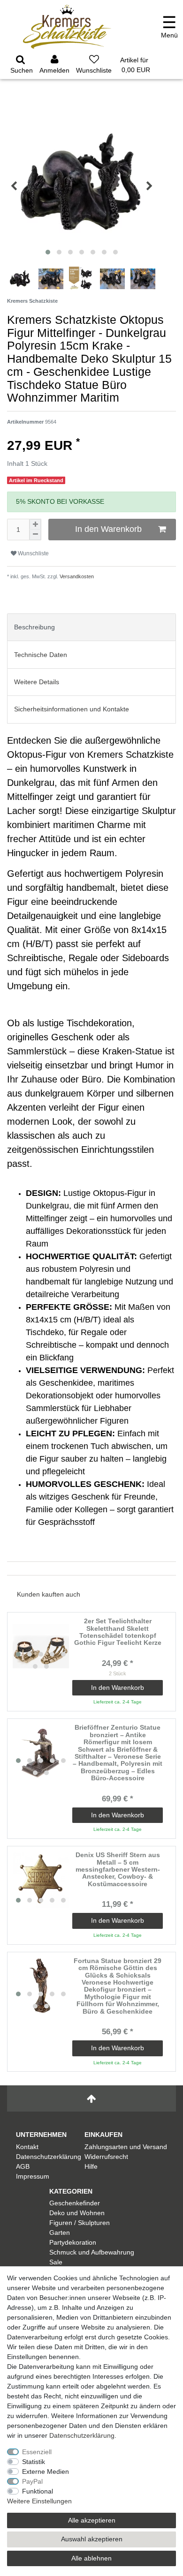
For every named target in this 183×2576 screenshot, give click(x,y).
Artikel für (135, 65)
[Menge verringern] (35, 535)
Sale (56, 2262)
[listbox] (41, 1646)
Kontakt (27, 2147)
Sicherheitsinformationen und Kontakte (72, 709)
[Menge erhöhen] (35, 524)
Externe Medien (46, 2471)
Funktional (38, 2491)
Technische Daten (41, 655)
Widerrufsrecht (106, 2157)
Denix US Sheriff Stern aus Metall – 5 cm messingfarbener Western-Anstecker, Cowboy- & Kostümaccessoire (118, 1870)
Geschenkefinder (75, 2203)
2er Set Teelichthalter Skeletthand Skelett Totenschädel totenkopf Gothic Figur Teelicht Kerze (118, 1632)
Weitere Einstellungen (39, 2501)
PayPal (32, 2481)
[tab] (91, 627)
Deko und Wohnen (77, 2213)
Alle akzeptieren (92, 2520)
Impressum (33, 2176)
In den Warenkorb (108, 529)
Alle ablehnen (91, 2558)
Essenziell (37, 2452)
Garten (60, 2233)
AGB (23, 2166)
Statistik (34, 2462)
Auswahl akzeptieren (92, 2539)
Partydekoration (73, 2242)
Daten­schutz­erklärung (82, 2435)
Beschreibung (34, 627)
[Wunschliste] (94, 66)
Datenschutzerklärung (49, 2157)
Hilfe (91, 2166)
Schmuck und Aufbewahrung (92, 2252)
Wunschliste (33, 553)
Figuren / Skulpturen (80, 2223)
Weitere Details (37, 682)
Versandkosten (76, 576)
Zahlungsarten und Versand (126, 2147)
